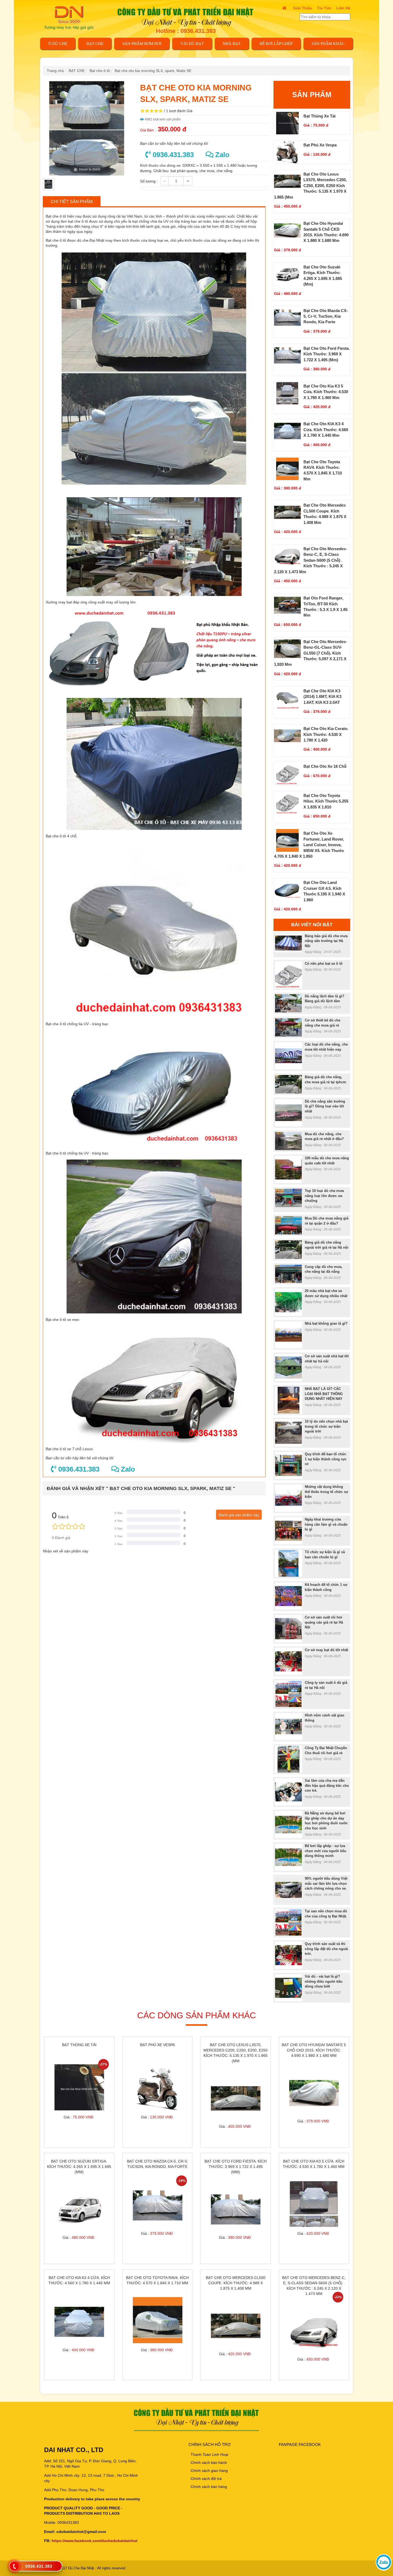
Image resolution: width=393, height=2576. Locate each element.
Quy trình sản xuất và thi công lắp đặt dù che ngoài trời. (326, 1949)
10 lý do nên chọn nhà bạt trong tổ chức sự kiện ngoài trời (326, 1426)
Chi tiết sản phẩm (72, 202)
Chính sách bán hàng (209, 2487)
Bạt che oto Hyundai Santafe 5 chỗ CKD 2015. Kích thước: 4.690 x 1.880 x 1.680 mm (314, 2050)
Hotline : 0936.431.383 (186, 31)
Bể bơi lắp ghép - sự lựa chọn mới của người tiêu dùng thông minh (325, 1851)
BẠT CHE (95, 44)
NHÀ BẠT (232, 44)
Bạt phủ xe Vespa (320, 145)
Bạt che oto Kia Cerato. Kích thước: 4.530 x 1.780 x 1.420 (326, 734)
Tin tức (324, 8)
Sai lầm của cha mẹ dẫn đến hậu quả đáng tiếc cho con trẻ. (327, 1785)
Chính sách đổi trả (206, 2479)
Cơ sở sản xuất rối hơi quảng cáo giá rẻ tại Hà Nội (324, 1622)
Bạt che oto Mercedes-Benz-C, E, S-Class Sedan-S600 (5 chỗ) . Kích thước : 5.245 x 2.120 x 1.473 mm (311, 560)
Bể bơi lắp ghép (276, 44)
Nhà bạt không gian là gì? (326, 1323)
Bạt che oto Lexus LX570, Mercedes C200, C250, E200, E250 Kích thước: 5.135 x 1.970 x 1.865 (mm (310, 186)
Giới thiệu (303, 8)
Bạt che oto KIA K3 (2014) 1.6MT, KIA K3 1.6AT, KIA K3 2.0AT (322, 697)
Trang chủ (55, 71)
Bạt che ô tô (100, 71)
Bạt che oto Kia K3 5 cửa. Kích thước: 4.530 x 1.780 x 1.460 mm (326, 392)
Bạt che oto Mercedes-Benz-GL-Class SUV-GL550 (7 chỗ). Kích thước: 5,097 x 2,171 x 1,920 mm (311, 653)
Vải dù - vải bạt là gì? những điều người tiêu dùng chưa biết (324, 1981)
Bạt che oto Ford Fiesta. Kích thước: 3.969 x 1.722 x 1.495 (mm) (327, 354)
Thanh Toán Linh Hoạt (209, 2455)
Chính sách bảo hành (209, 2463)
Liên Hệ (343, 8)
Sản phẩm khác (328, 44)
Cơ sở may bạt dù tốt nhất (326, 1650)
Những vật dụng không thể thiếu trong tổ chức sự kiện (326, 1492)
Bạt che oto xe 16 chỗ (325, 766)
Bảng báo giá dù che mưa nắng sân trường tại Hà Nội (326, 941)
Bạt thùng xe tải (319, 116)
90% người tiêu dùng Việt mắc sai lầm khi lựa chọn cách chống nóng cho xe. (326, 1883)
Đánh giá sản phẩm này (239, 1515)
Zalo (221, 155)
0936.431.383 (172, 155)
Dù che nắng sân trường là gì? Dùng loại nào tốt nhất (325, 1106)
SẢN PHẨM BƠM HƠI (142, 44)
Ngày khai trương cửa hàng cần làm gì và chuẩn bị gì (326, 1524)
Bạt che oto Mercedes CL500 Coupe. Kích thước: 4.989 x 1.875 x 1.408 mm (236, 2283)
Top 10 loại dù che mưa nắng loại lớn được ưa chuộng (324, 1196)
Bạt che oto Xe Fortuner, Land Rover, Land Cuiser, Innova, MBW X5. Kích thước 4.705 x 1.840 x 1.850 (309, 845)
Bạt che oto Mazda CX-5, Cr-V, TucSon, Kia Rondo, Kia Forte (326, 316)
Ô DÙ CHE (58, 44)
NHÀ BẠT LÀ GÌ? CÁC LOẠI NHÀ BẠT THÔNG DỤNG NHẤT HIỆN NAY (324, 1394)
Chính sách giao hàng (209, 2471)
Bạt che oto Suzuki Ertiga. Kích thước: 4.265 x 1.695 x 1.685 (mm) (79, 2167)
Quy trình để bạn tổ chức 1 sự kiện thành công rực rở (326, 1459)
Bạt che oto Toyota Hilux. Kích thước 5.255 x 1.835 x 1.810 (326, 801)
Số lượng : (149, 181)
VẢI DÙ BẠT (192, 44)
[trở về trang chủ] (72, 17)
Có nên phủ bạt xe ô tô (324, 964)
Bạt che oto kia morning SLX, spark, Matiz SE (153, 71)
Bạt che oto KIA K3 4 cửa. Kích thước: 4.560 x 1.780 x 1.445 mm (326, 430)
